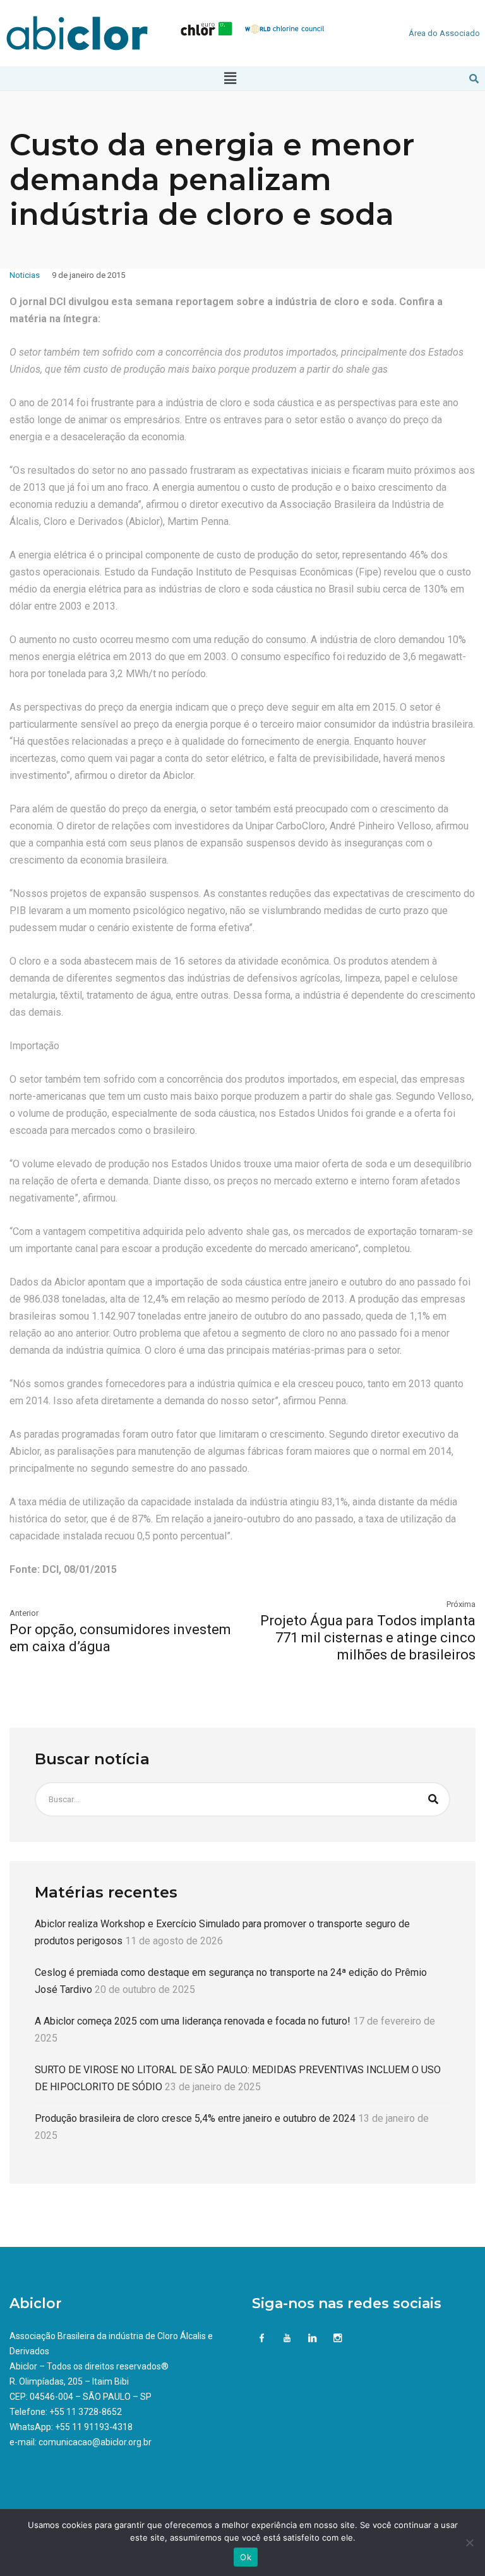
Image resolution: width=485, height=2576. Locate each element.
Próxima (461, 1604)
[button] (231, 78)
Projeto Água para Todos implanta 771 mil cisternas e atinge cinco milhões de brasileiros (368, 1638)
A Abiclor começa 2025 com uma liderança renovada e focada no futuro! (193, 2021)
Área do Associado (444, 33)
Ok (246, 2557)
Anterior (24, 1613)
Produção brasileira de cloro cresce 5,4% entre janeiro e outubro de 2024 (195, 2118)
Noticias (25, 275)
